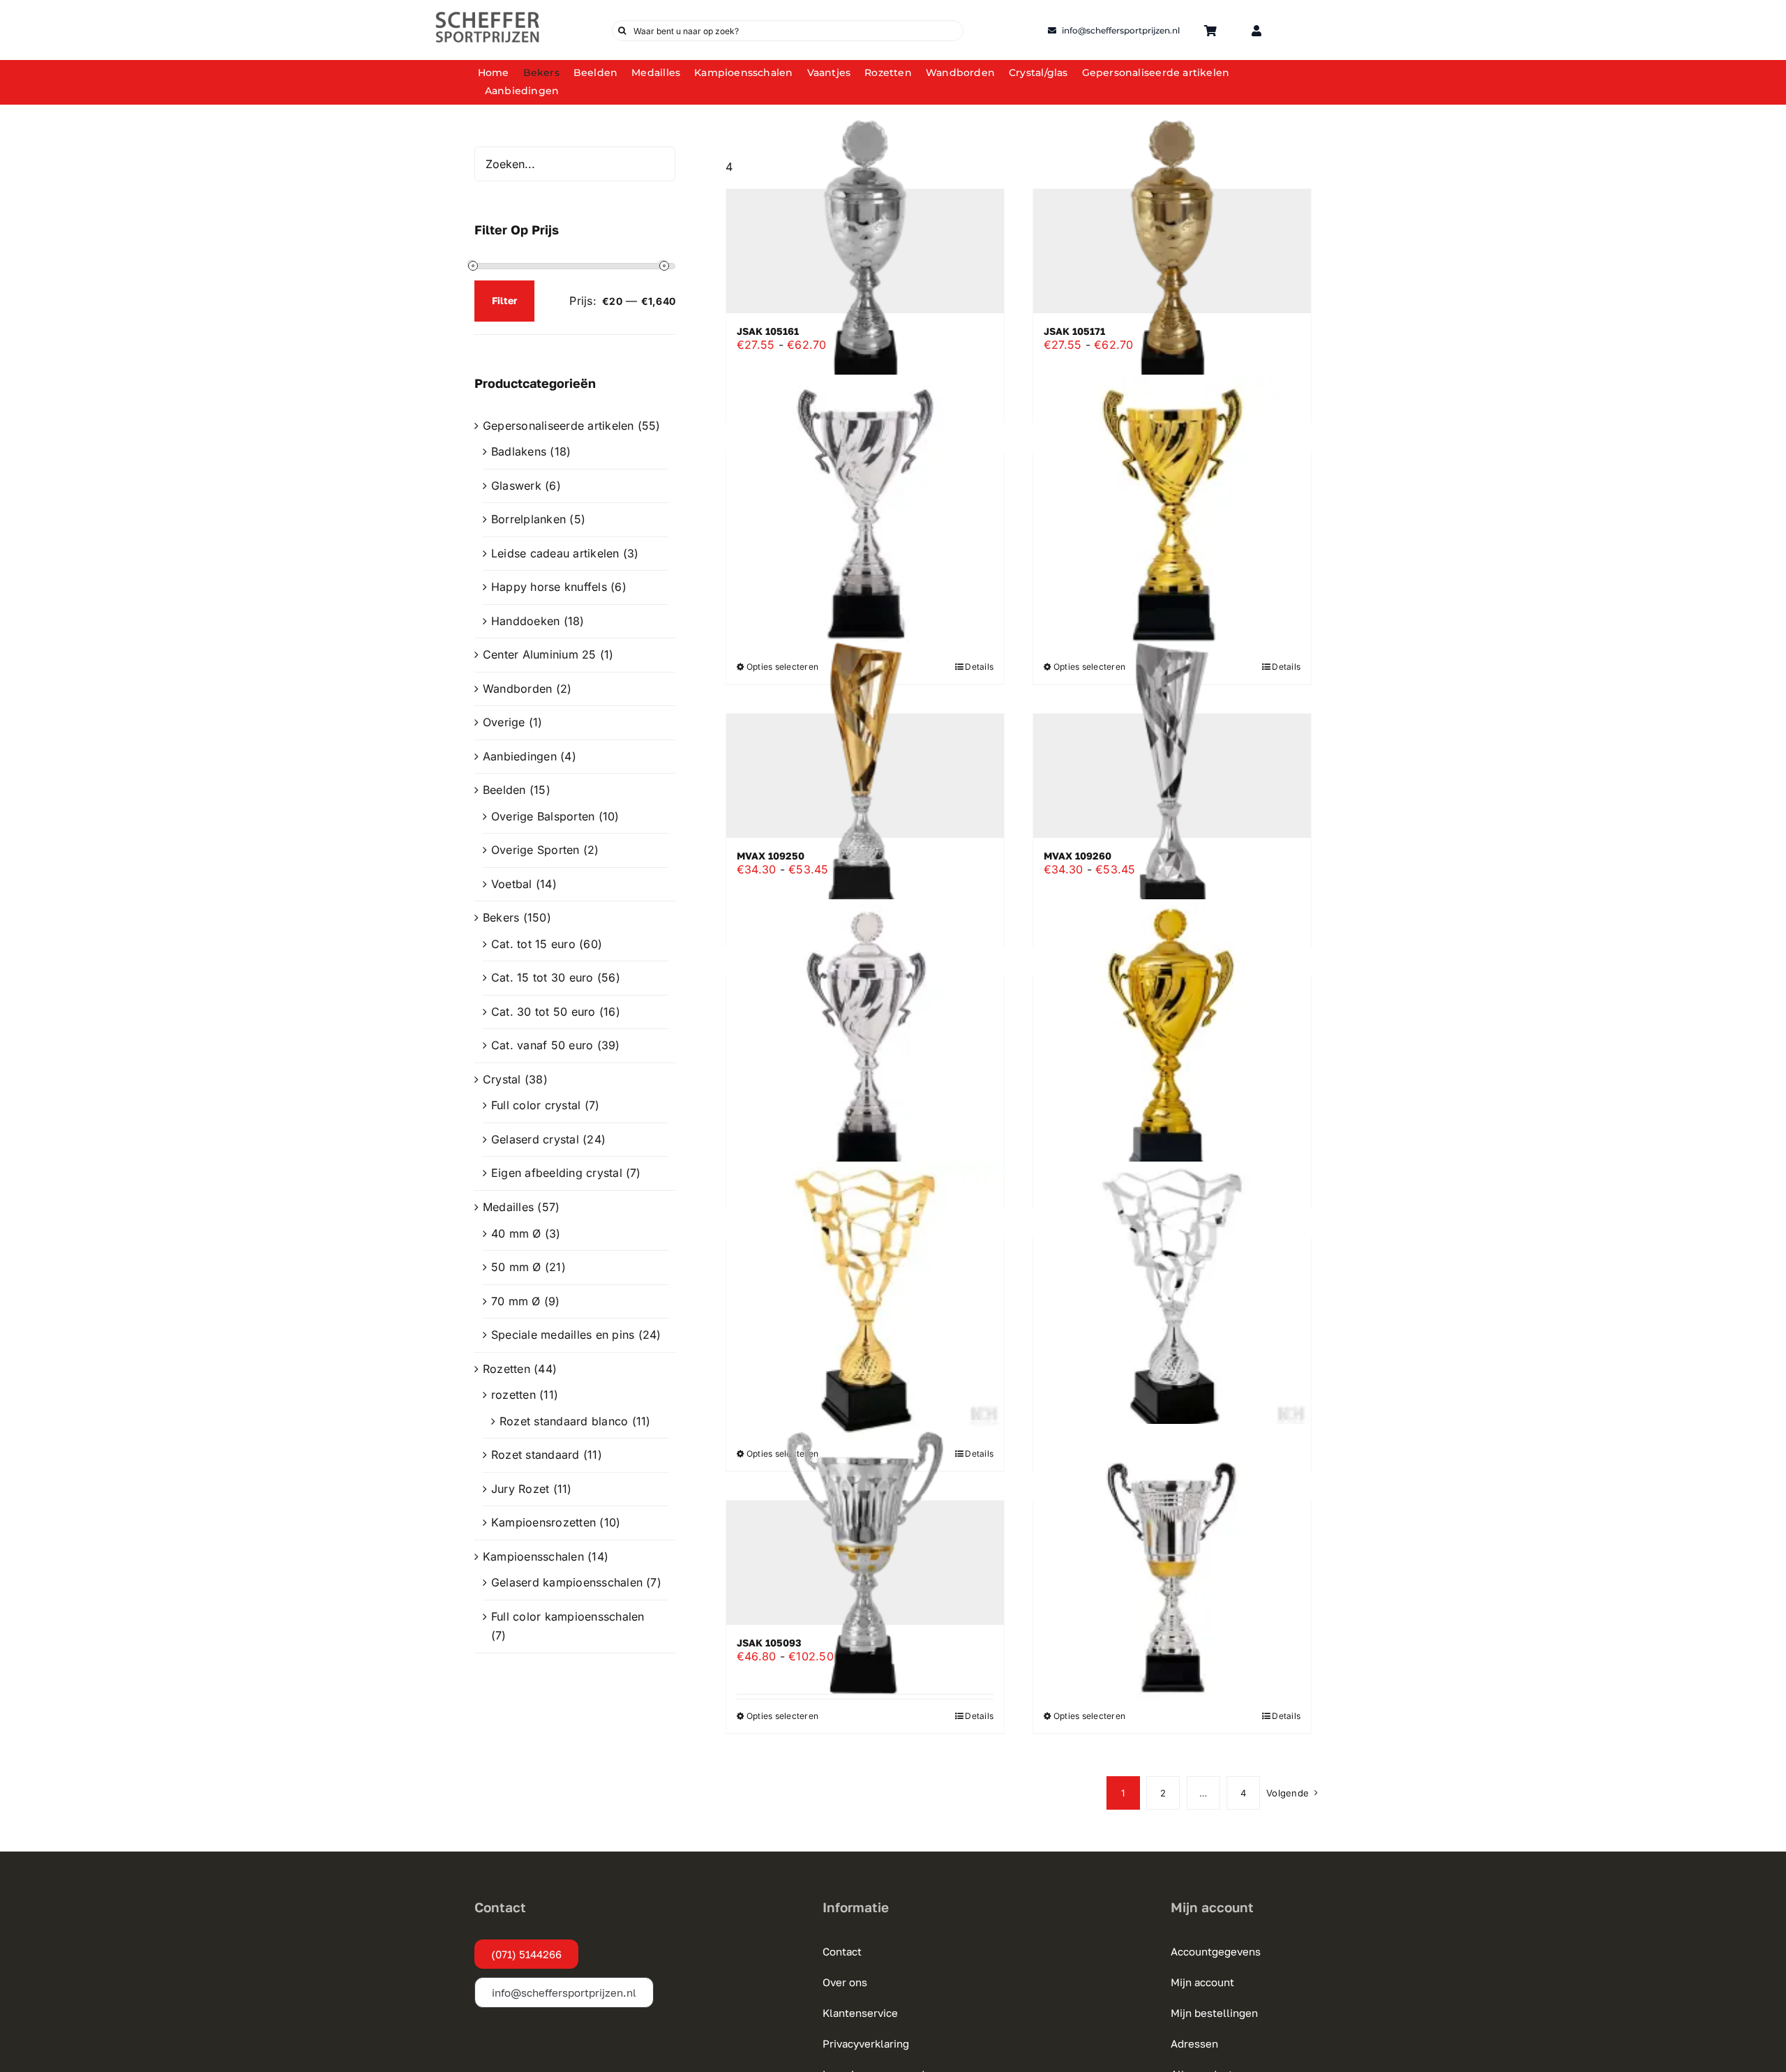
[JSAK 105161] (865, 251)
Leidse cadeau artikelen (555, 553)
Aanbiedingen (520, 756)
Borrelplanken (528, 519)
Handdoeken (525, 621)
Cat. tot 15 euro (533, 944)
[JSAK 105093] (865, 1563)
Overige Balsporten (543, 816)
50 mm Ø (516, 1267)
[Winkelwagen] (1210, 31)
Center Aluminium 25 (540, 654)
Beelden (504, 790)
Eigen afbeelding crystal (557, 1173)
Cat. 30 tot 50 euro (543, 1012)
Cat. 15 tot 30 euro (542, 977)
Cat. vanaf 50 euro (542, 1045)
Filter (504, 300)
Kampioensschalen (533, 1556)
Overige (504, 722)
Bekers (501, 917)
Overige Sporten (535, 850)
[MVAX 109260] (1172, 776)
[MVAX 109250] (865, 776)
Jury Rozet (520, 1489)
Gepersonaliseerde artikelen (558, 426)
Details (979, 1716)
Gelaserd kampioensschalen (567, 1582)
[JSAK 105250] (1172, 1038)
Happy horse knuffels (549, 587)
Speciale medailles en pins (563, 1335)
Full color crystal (536, 1105)
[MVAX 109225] (1172, 1300)
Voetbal (512, 884)
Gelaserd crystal (535, 1139)
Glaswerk (516, 486)
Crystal (502, 1079)
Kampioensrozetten (543, 1522)
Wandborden (517, 689)
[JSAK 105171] (1172, 251)
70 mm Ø (516, 1301)
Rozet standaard (535, 1455)
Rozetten (506, 1369)
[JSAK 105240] (865, 1038)
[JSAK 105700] (865, 513)
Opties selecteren (782, 1716)
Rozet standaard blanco (564, 1421)
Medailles (508, 1207)
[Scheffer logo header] (488, 16)
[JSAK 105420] (1172, 1563)
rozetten (513, 1395)
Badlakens (519, 451)
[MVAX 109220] (865, 1300)
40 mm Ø (516, 1233)
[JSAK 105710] (1172, 513)
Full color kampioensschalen (568, 1616)
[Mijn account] (1256, 31)
